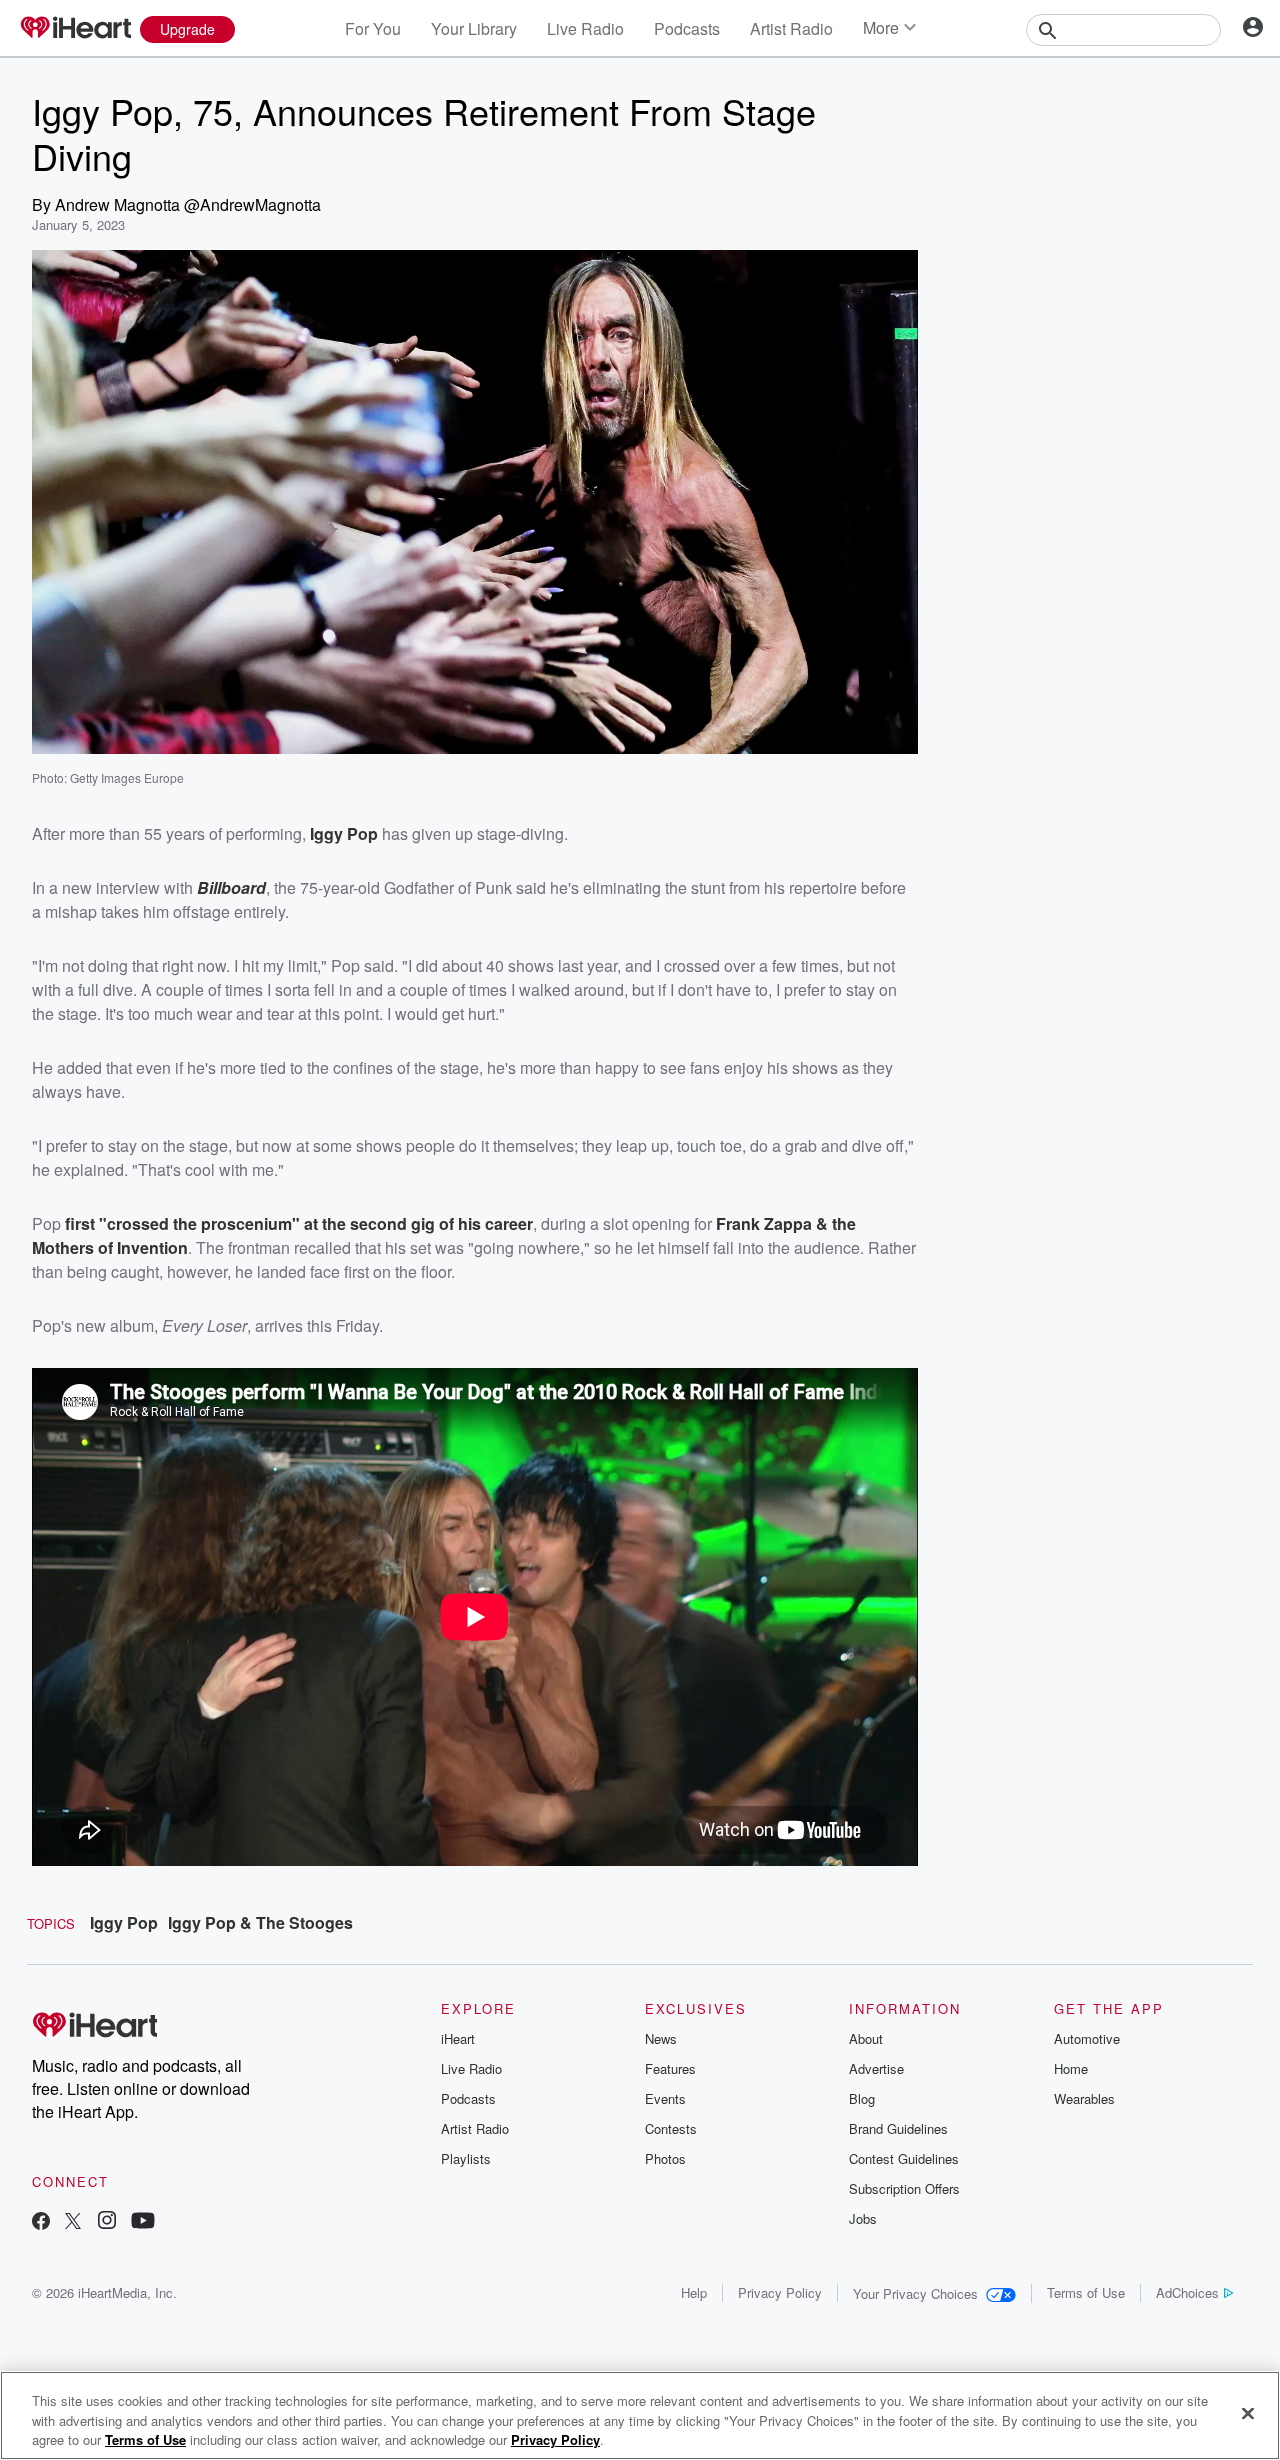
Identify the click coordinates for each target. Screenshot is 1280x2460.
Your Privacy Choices (915, 2293)
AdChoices (1187, 2292)
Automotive (1087, 2038)
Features (670, 2068)
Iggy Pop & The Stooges (260, 1922)
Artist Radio (791, 28)
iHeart (458, 2038)
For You (373, 28)
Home (1071, 2068)
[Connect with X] (73, 2222)
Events (665, 2098)
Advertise (876, 2068)
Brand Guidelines (898, 2128)
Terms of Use (1086, 2292)
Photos (665, 2158)
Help (694, 2292)
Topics (51, 1923)
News (661, 2038)
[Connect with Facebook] (41, 2222)
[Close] (1248, 2413)
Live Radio (585, 28)
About (866, 2038)
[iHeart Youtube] (143, 2222)
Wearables (1084, 2098)
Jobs (863, 2218)
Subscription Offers (904, 2188)
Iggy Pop (124, 1922)
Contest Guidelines (904, 2158)
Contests (671, 2128)
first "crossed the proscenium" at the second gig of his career (299, 1223)
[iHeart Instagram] (107, 2222)
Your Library (474, 28)
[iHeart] (75, 29)
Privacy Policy (780, 2292)
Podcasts (687, 28)
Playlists (466, 2158)
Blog (862, 2098)
